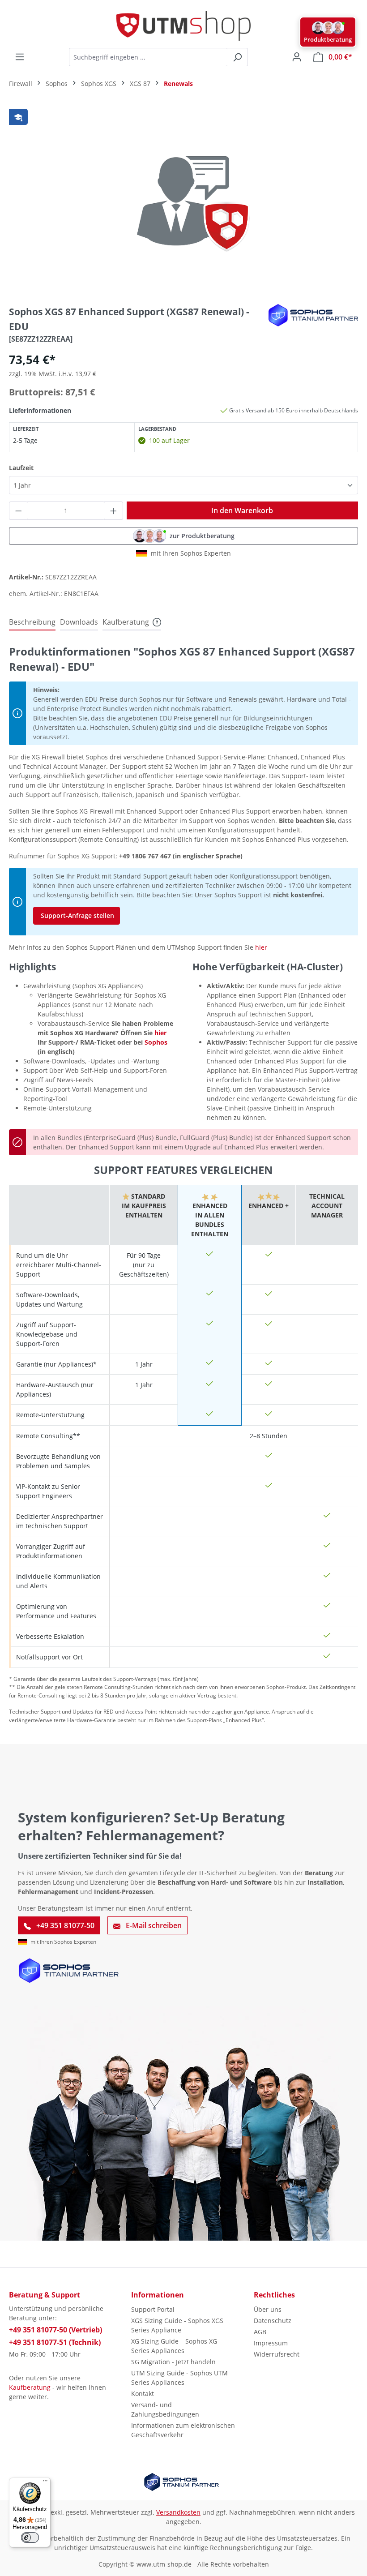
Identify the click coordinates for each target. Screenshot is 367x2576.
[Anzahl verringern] (18, 511)
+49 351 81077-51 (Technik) (55, 2342)
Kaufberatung (30, 2387)
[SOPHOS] (313, 315)
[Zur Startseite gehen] (183, 26)
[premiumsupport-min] (183, 201)
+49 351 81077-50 (64, 1925)
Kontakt (143, 2394)
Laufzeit (21, 467)
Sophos (156, 1042)
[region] (183, 201)
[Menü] (20, 57)
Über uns (268, 2309)
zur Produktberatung (202, 536)
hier (261, 947)
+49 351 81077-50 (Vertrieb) (55, 2330)
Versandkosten (178, 2512)
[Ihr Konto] (297, 57)
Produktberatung (328, 39)
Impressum (271, 2343)
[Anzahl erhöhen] (114, 511)
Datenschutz (273, 2321)
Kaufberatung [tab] (126, 622)
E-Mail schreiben (153, 1925)
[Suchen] (237, 57)
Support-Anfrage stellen (77, 915)
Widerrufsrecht (277, 2354)
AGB (260, 2332)
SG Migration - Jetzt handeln (173, 2362)
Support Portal (153, 2309)
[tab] (32, 622)
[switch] (30, 2537)
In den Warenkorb (242, 510)
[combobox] (148, 57)
